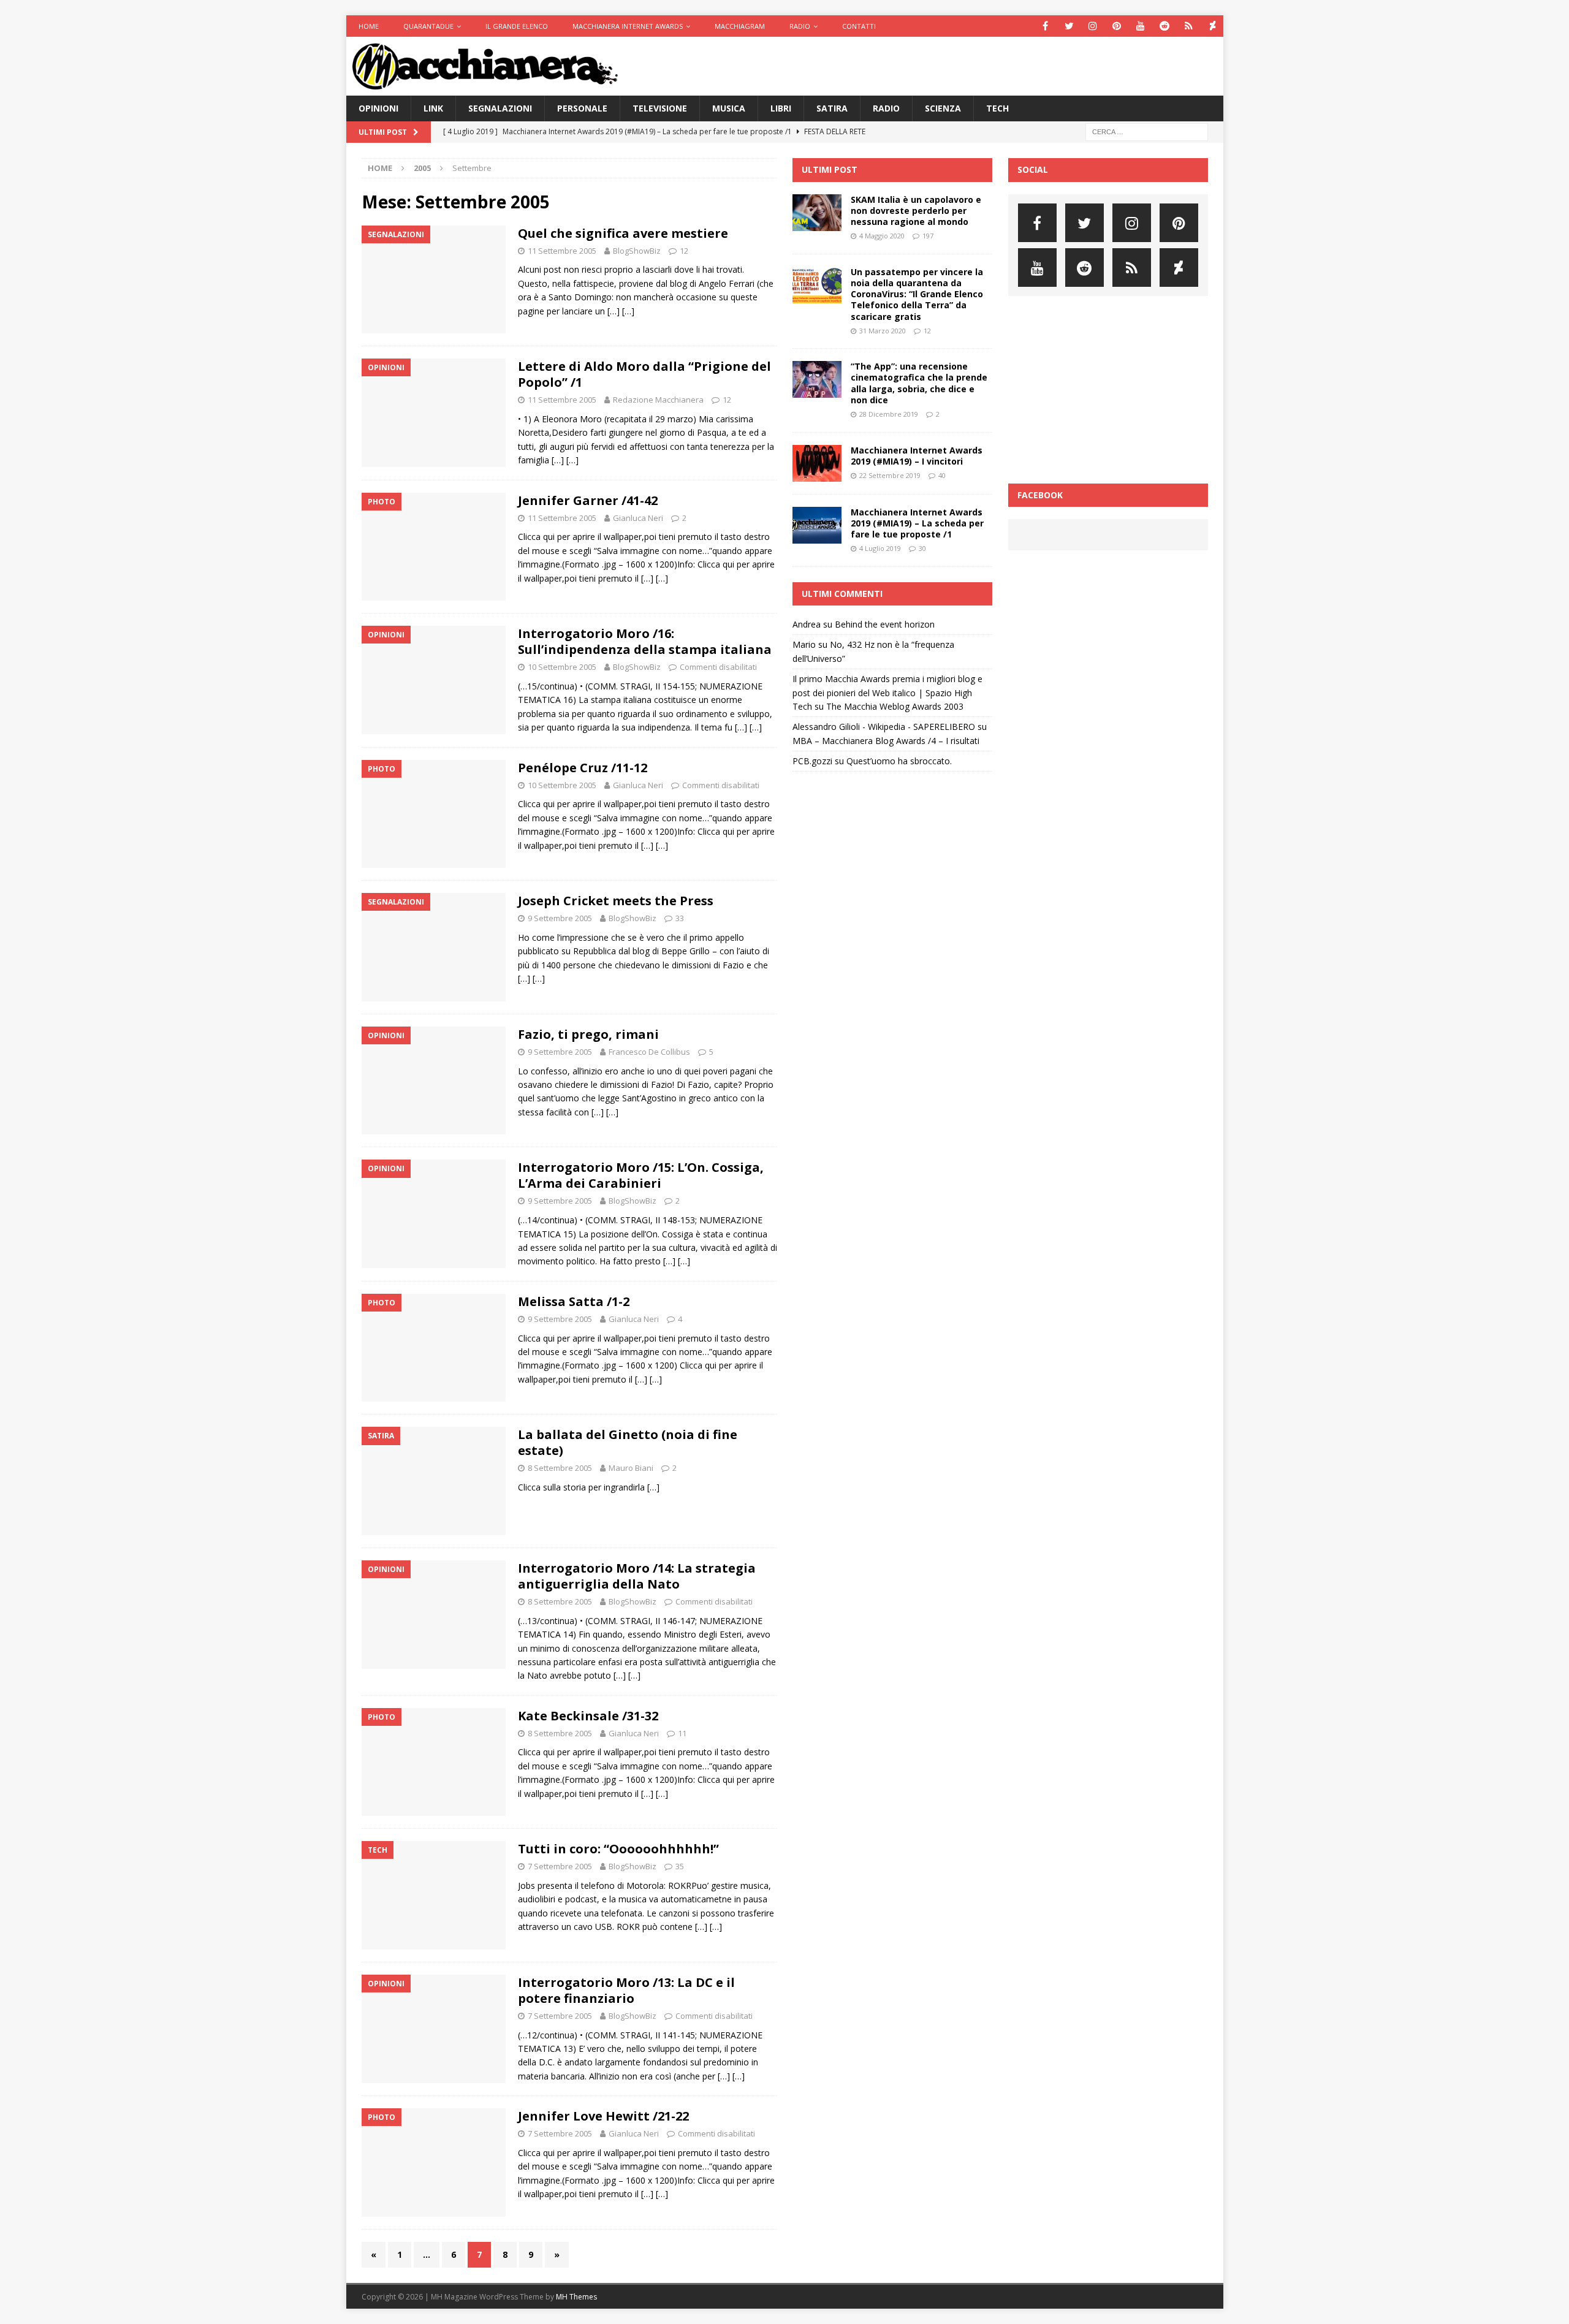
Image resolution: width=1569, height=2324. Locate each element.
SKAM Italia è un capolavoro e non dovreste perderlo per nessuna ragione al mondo (916, 211)
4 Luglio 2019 (880, 548)
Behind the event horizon (885, 624)
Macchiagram (740, 26)
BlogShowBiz (637, 251)
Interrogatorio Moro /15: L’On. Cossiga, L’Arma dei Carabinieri (641, 1175)
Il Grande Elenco (517, 26)
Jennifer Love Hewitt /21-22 (603, 2116)
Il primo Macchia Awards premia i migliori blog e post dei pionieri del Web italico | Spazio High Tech (887, 693)
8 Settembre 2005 (560, 1468)
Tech (997, 108)
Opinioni (378, 108)
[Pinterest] (1117, 26)
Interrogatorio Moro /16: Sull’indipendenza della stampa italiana (645, 641)
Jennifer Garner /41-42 (588, 500)
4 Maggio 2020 (882, 236)
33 (680, 918)
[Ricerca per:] (1147, 131)
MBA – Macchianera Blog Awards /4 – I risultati (886, 741)
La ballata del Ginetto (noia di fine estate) (628, 1442)
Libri (781, 108)
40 (942, 475)
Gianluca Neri (638, 518)
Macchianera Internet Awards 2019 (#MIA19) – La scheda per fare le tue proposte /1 (917, 523)
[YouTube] (1141, 26)
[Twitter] (1069, 26)
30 (922, 548)
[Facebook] (1045, 26)
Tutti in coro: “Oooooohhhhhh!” (618, 1849)
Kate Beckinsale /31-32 (588, 1716)
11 (682, 1733)
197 (928, 236)
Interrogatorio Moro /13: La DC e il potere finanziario (626, 1990)
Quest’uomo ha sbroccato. (899, 761)
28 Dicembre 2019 (889, 414)
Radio (800, 26)
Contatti (859, 26)
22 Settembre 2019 (890, 475)
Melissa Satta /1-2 (574, 1301)
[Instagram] (1093, 26)
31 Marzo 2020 (883, 331)
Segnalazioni (500, 108)
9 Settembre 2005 (560, 918)
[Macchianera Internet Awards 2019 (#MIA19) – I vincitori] (817, 463)
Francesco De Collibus (649, 1052)
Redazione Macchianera (658, 400)
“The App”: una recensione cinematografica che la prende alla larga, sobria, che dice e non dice (919, 383)
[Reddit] (1165, 26)
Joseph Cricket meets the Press (616, 901)
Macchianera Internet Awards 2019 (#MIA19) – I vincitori (917, 456)
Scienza (943, 108)
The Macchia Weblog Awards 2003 (895, 706)
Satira (832, 108)
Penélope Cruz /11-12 (583, 768)
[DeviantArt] (1213, 26)
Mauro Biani (631, 1468)
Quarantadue (428, 26)
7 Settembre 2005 (560, 1866)
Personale (582, 108)
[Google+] (1189, 26)
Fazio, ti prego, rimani (588, 1034)
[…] (614, 311)
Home (369, 26)
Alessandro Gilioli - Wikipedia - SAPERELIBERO (884, 727)
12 (684, 251)
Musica (729, 108)
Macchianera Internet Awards (628, 26)
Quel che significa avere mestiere (623, 233)
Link (433, 108)
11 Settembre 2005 (562, 251)
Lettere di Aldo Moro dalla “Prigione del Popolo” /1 (644, 374)
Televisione (660, 108)
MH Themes (576, 2297)
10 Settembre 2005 (562, 667)
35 (680, 1866)
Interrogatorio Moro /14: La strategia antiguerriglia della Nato (637, 1576)
